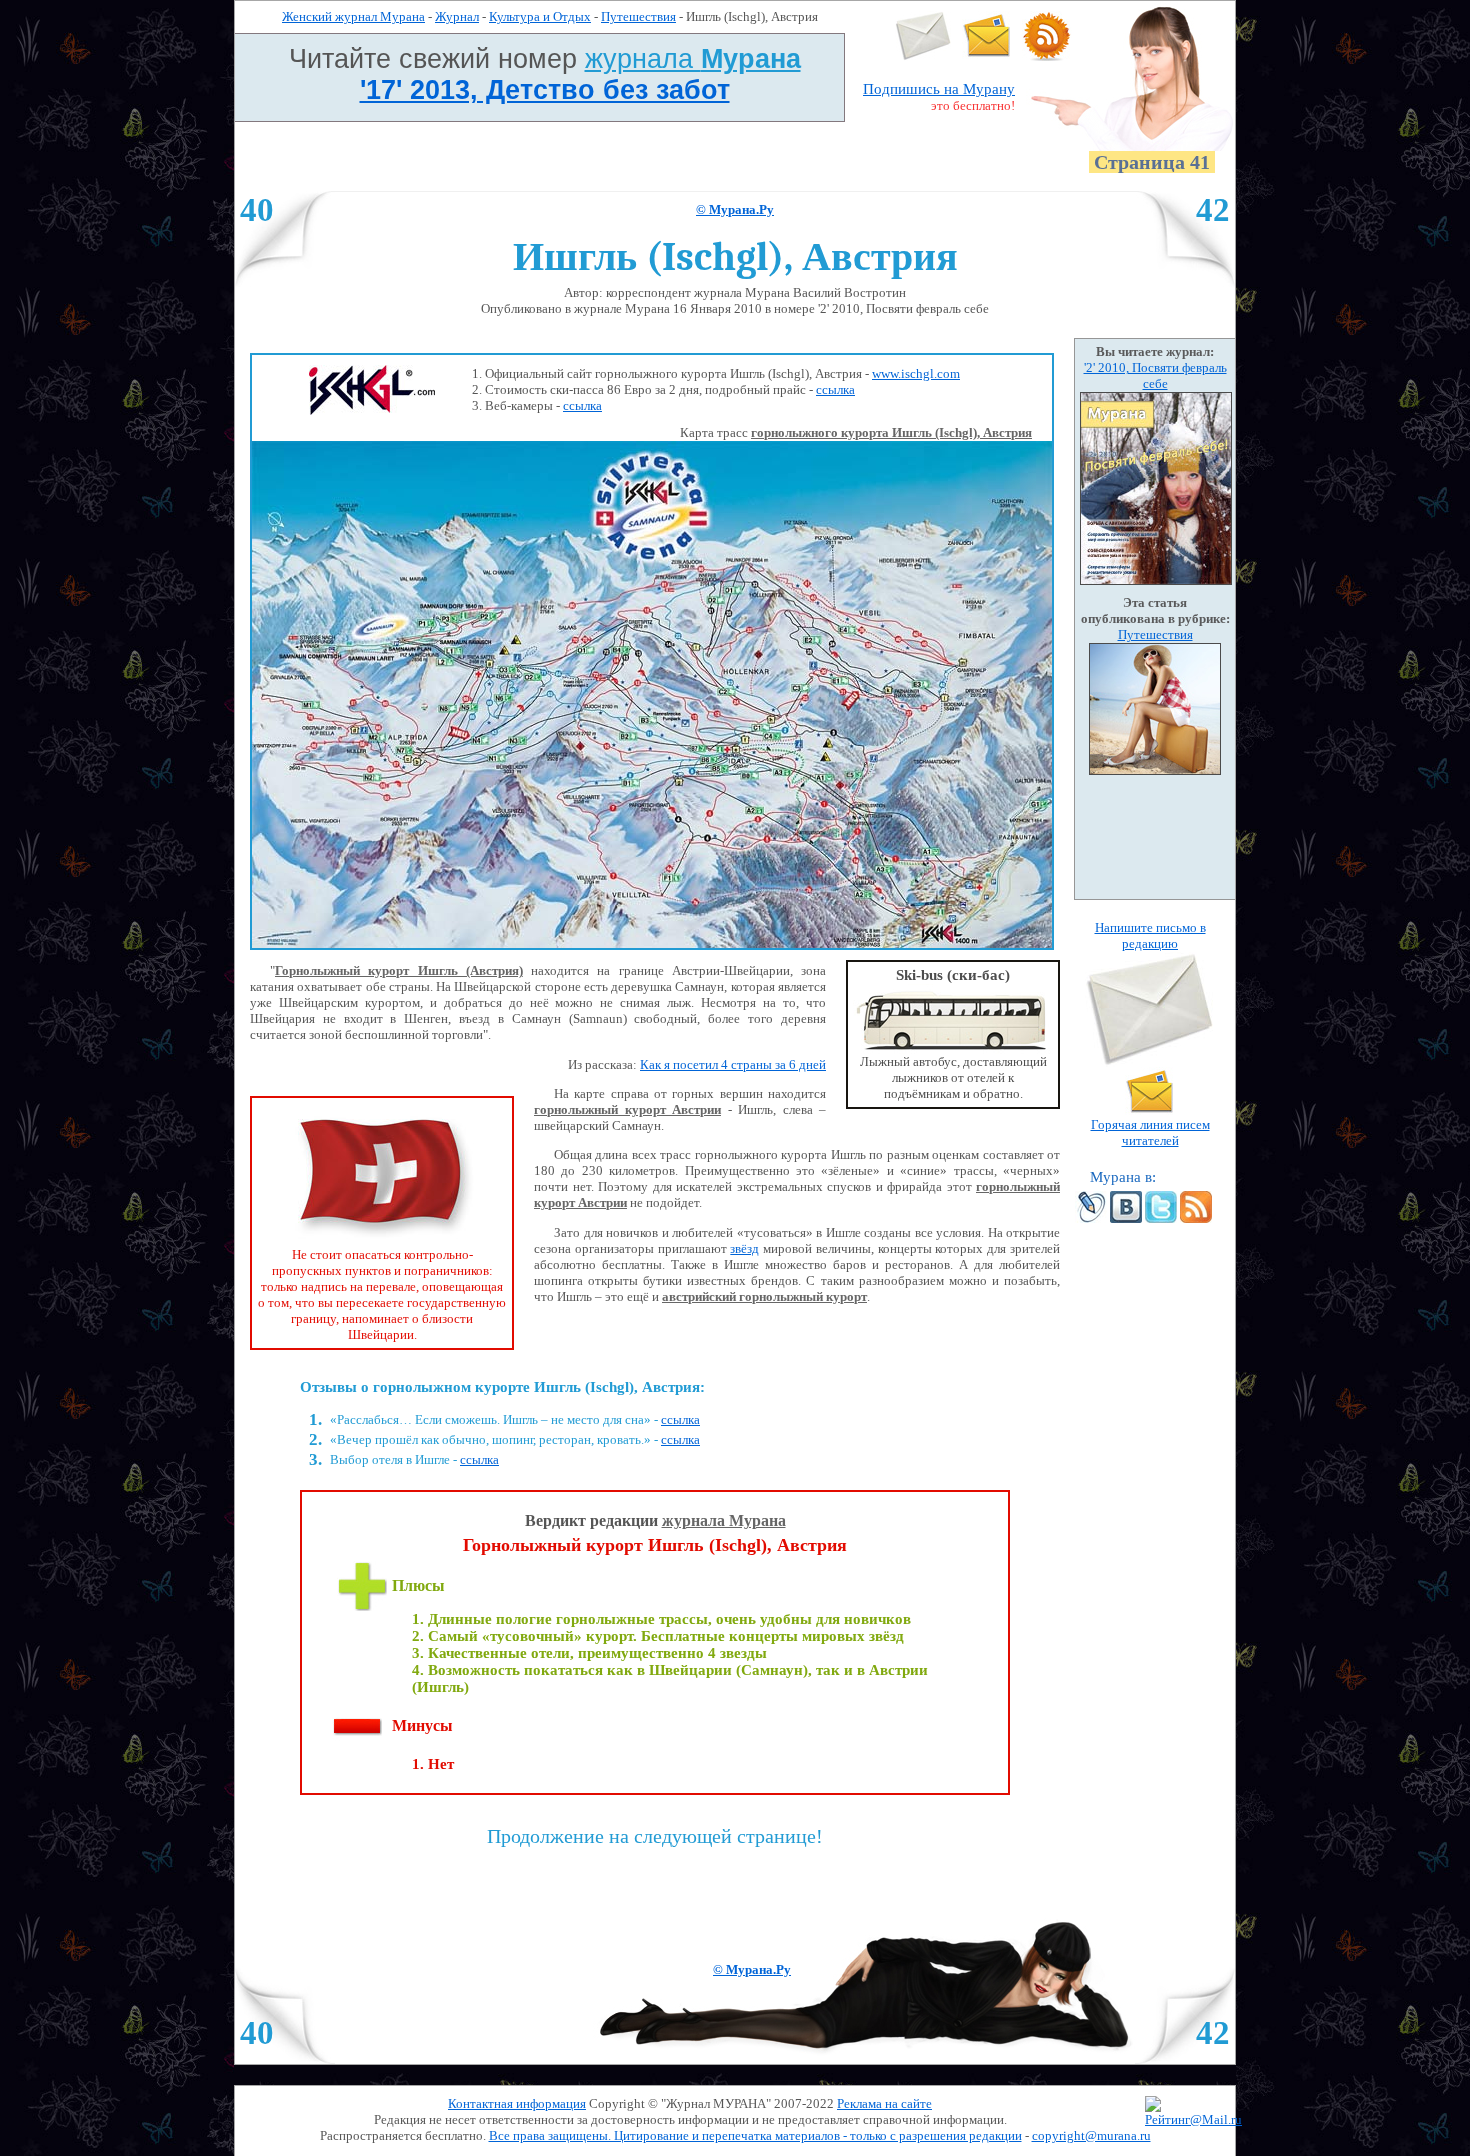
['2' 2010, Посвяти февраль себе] (1156, 580)
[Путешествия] (1155, 770)
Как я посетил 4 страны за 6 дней (733, 1064)
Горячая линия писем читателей (1150, 1132)
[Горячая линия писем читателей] (987, 56)
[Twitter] (1161, 1218)
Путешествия (638, 16)
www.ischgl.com (916, 373)
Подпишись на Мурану (939, 89)
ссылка (835, 389)
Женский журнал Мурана (353, 16)
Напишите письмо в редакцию (1150, 935)
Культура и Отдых (540, 16)
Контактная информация (517, 2103)
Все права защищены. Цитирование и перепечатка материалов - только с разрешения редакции (755, 2135)
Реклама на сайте (884, 2103)
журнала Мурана (724, 1520)
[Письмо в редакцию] (923, 56)
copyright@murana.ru (1091, 2135)
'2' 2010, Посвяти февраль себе (1155, 375)
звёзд (744, 1248)
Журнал (457, 16)
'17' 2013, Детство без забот (545, 90)
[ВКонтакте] (1126, 1218)
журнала (693, 59)
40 (257, 209)
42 (1213, 209)
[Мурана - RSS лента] (1047, 56)
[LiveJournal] (1091, 1218)
